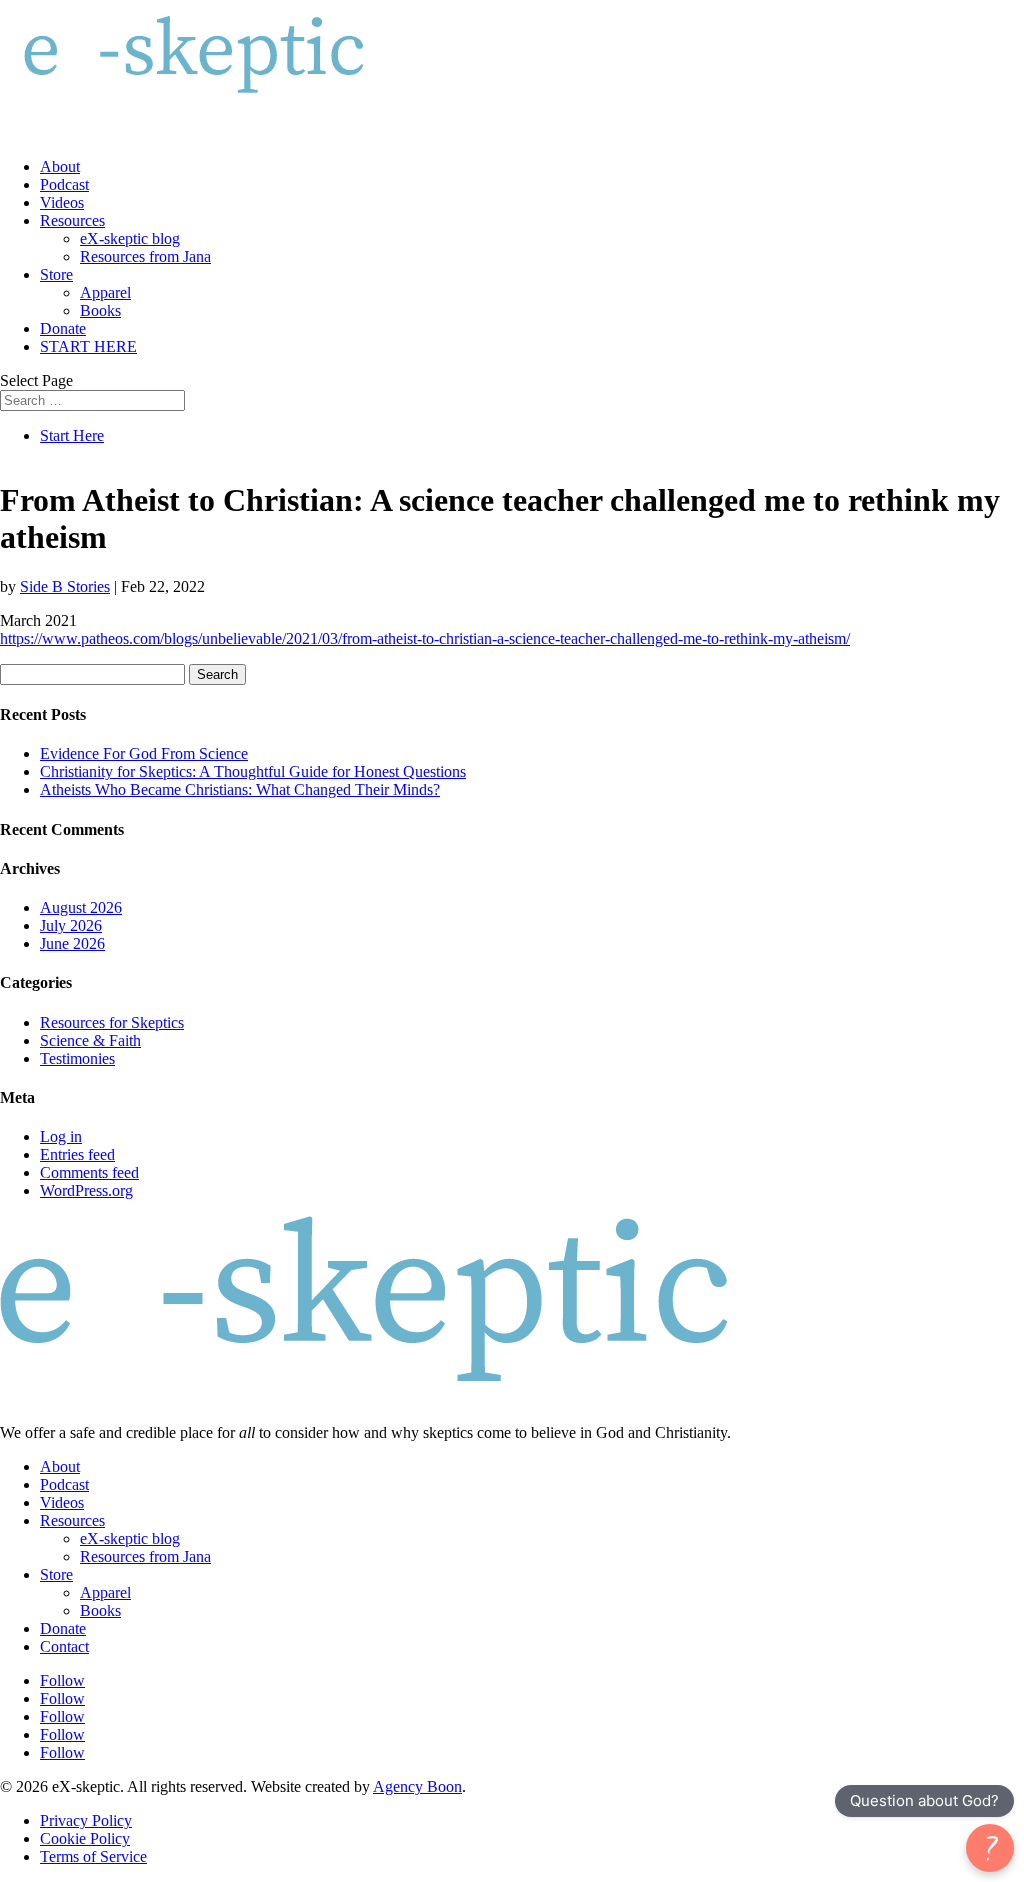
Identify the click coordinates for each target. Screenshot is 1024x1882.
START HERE (88, 346)
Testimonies (77, 1058)
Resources (72, 220)
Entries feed (77, 1154)
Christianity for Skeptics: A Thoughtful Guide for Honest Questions (253, 771)
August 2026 (81, 907)
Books (100, 310)
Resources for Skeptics (112, 1022)
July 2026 (71, 925)
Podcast (64, 184)
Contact (64, 1646)
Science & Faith (90, 1040)
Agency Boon (417, 1786)
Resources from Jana (145, 256)
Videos (62, 202)
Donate (63, 328)
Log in (61, 1136)
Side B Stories (65, 586)
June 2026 (72, 943)
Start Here (72, 435)
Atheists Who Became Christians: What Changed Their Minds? (240, 789)
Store (56, 274)
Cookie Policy (85, 1838)
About (60, 166)
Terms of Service (93, 1856)
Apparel (105, 292)
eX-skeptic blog (130, 238)
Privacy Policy (86, 1820)
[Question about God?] (990, 1848)
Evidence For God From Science (144, 753)
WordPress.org (86, 1190)
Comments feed (89, 1172)
